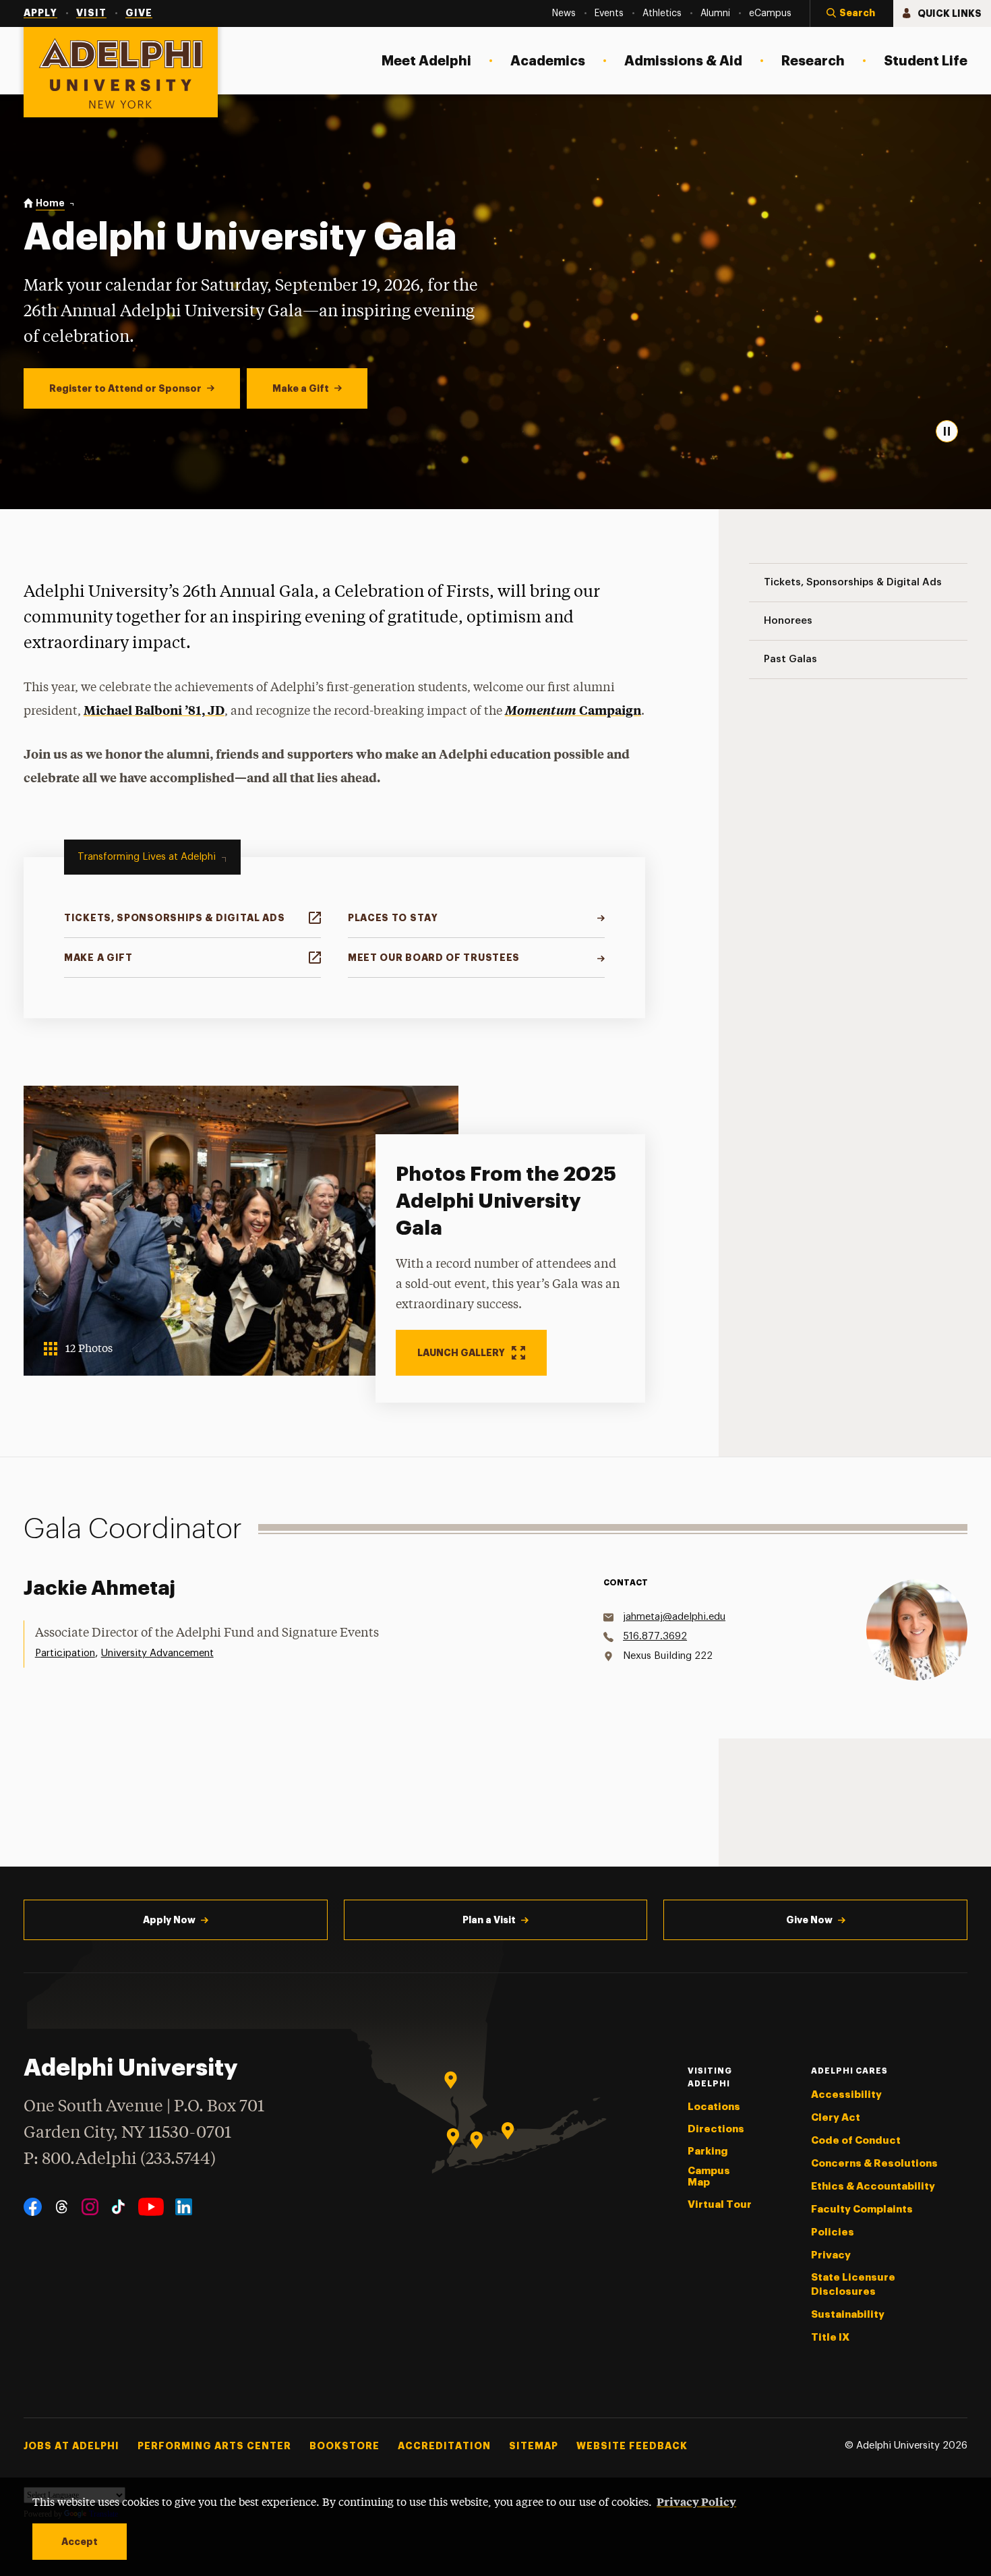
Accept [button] (80, 2542)
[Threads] (62, 2207)
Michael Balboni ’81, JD (154, 710)
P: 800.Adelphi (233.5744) (120, 2160)
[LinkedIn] (184, 2207)
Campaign (573, 710)
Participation (65, 1653)
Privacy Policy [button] (696, 2501)
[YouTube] (151, 2207)
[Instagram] (90, 2207)
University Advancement (157, 1653)
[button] (851, 13)
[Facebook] (33, 2207)
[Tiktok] (118, 2207)
